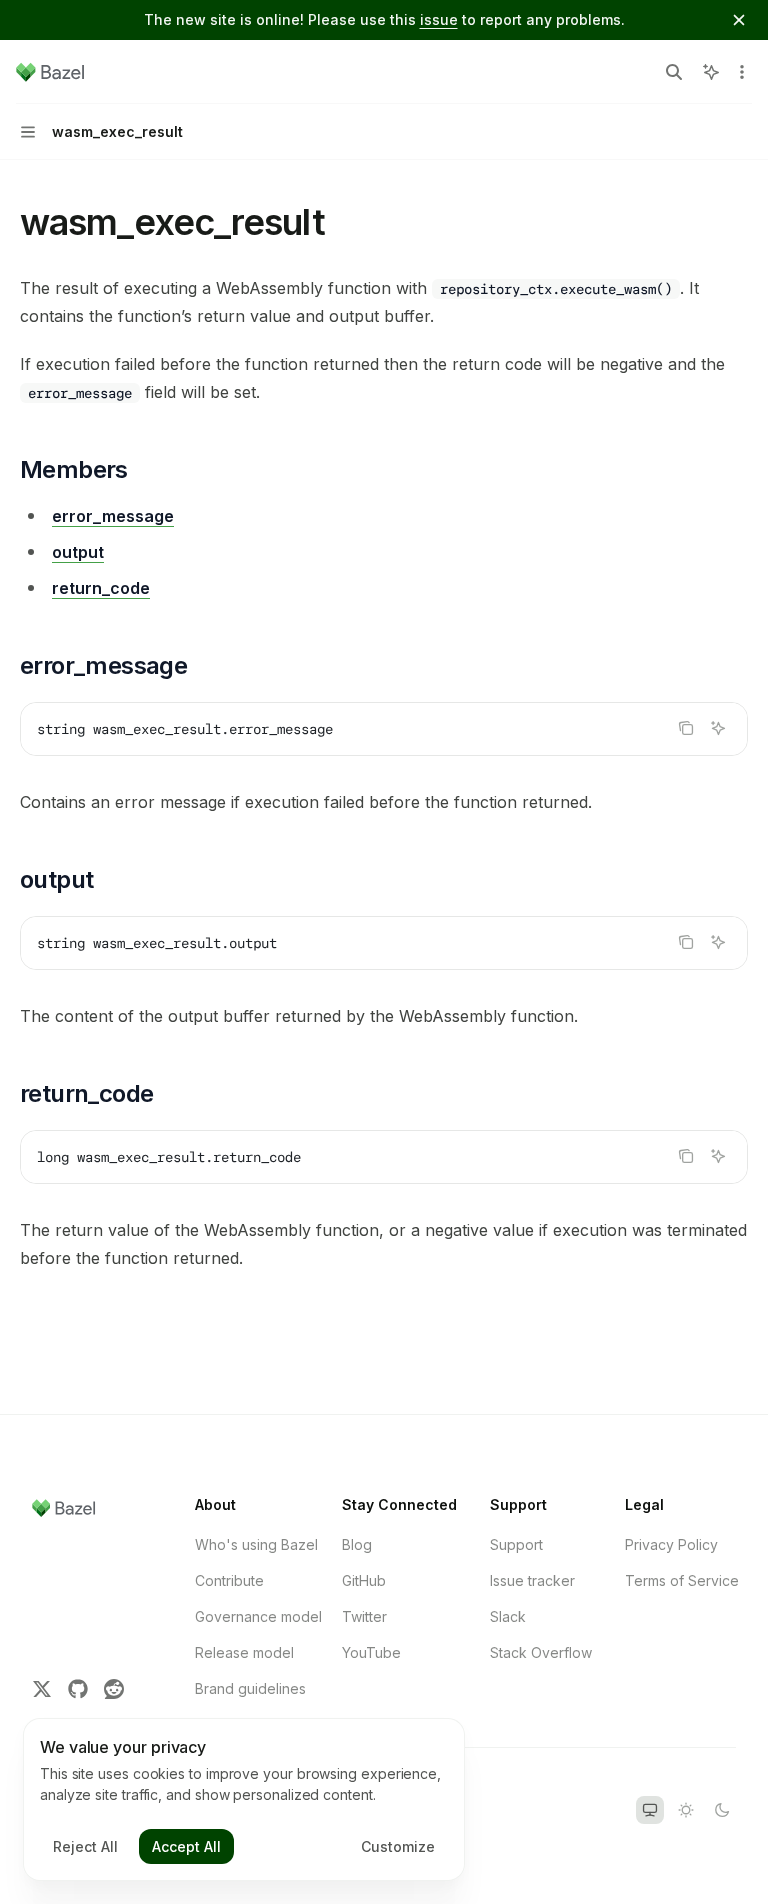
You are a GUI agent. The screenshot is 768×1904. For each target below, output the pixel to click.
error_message (113, 516)
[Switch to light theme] (686, 1810)
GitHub (364, 1580)
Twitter (364, 1616)
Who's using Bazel (256, 1544)
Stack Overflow (541, 1652)
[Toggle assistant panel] (711, 72)
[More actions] (742, 72)
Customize (398, 1846)
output (78, 552)
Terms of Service (682, 1580)
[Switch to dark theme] (722, 1810)
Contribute (229, 1580)
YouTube (371, 1652)
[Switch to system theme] (650, 1810)
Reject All (85, 1846)
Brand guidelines (250, 1688)
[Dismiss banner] (739, 20)
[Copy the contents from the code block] (686, 728)
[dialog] (244, 1800)
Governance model (258, 1616)
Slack (508, 1616)
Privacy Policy (671, 1544)
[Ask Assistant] (718, 728)
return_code (101, 588)
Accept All (186, 1846)
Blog (357, 1544)
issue (439, 19)
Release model (244, 1652)
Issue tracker (532, 1580)
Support (516, 1544)
